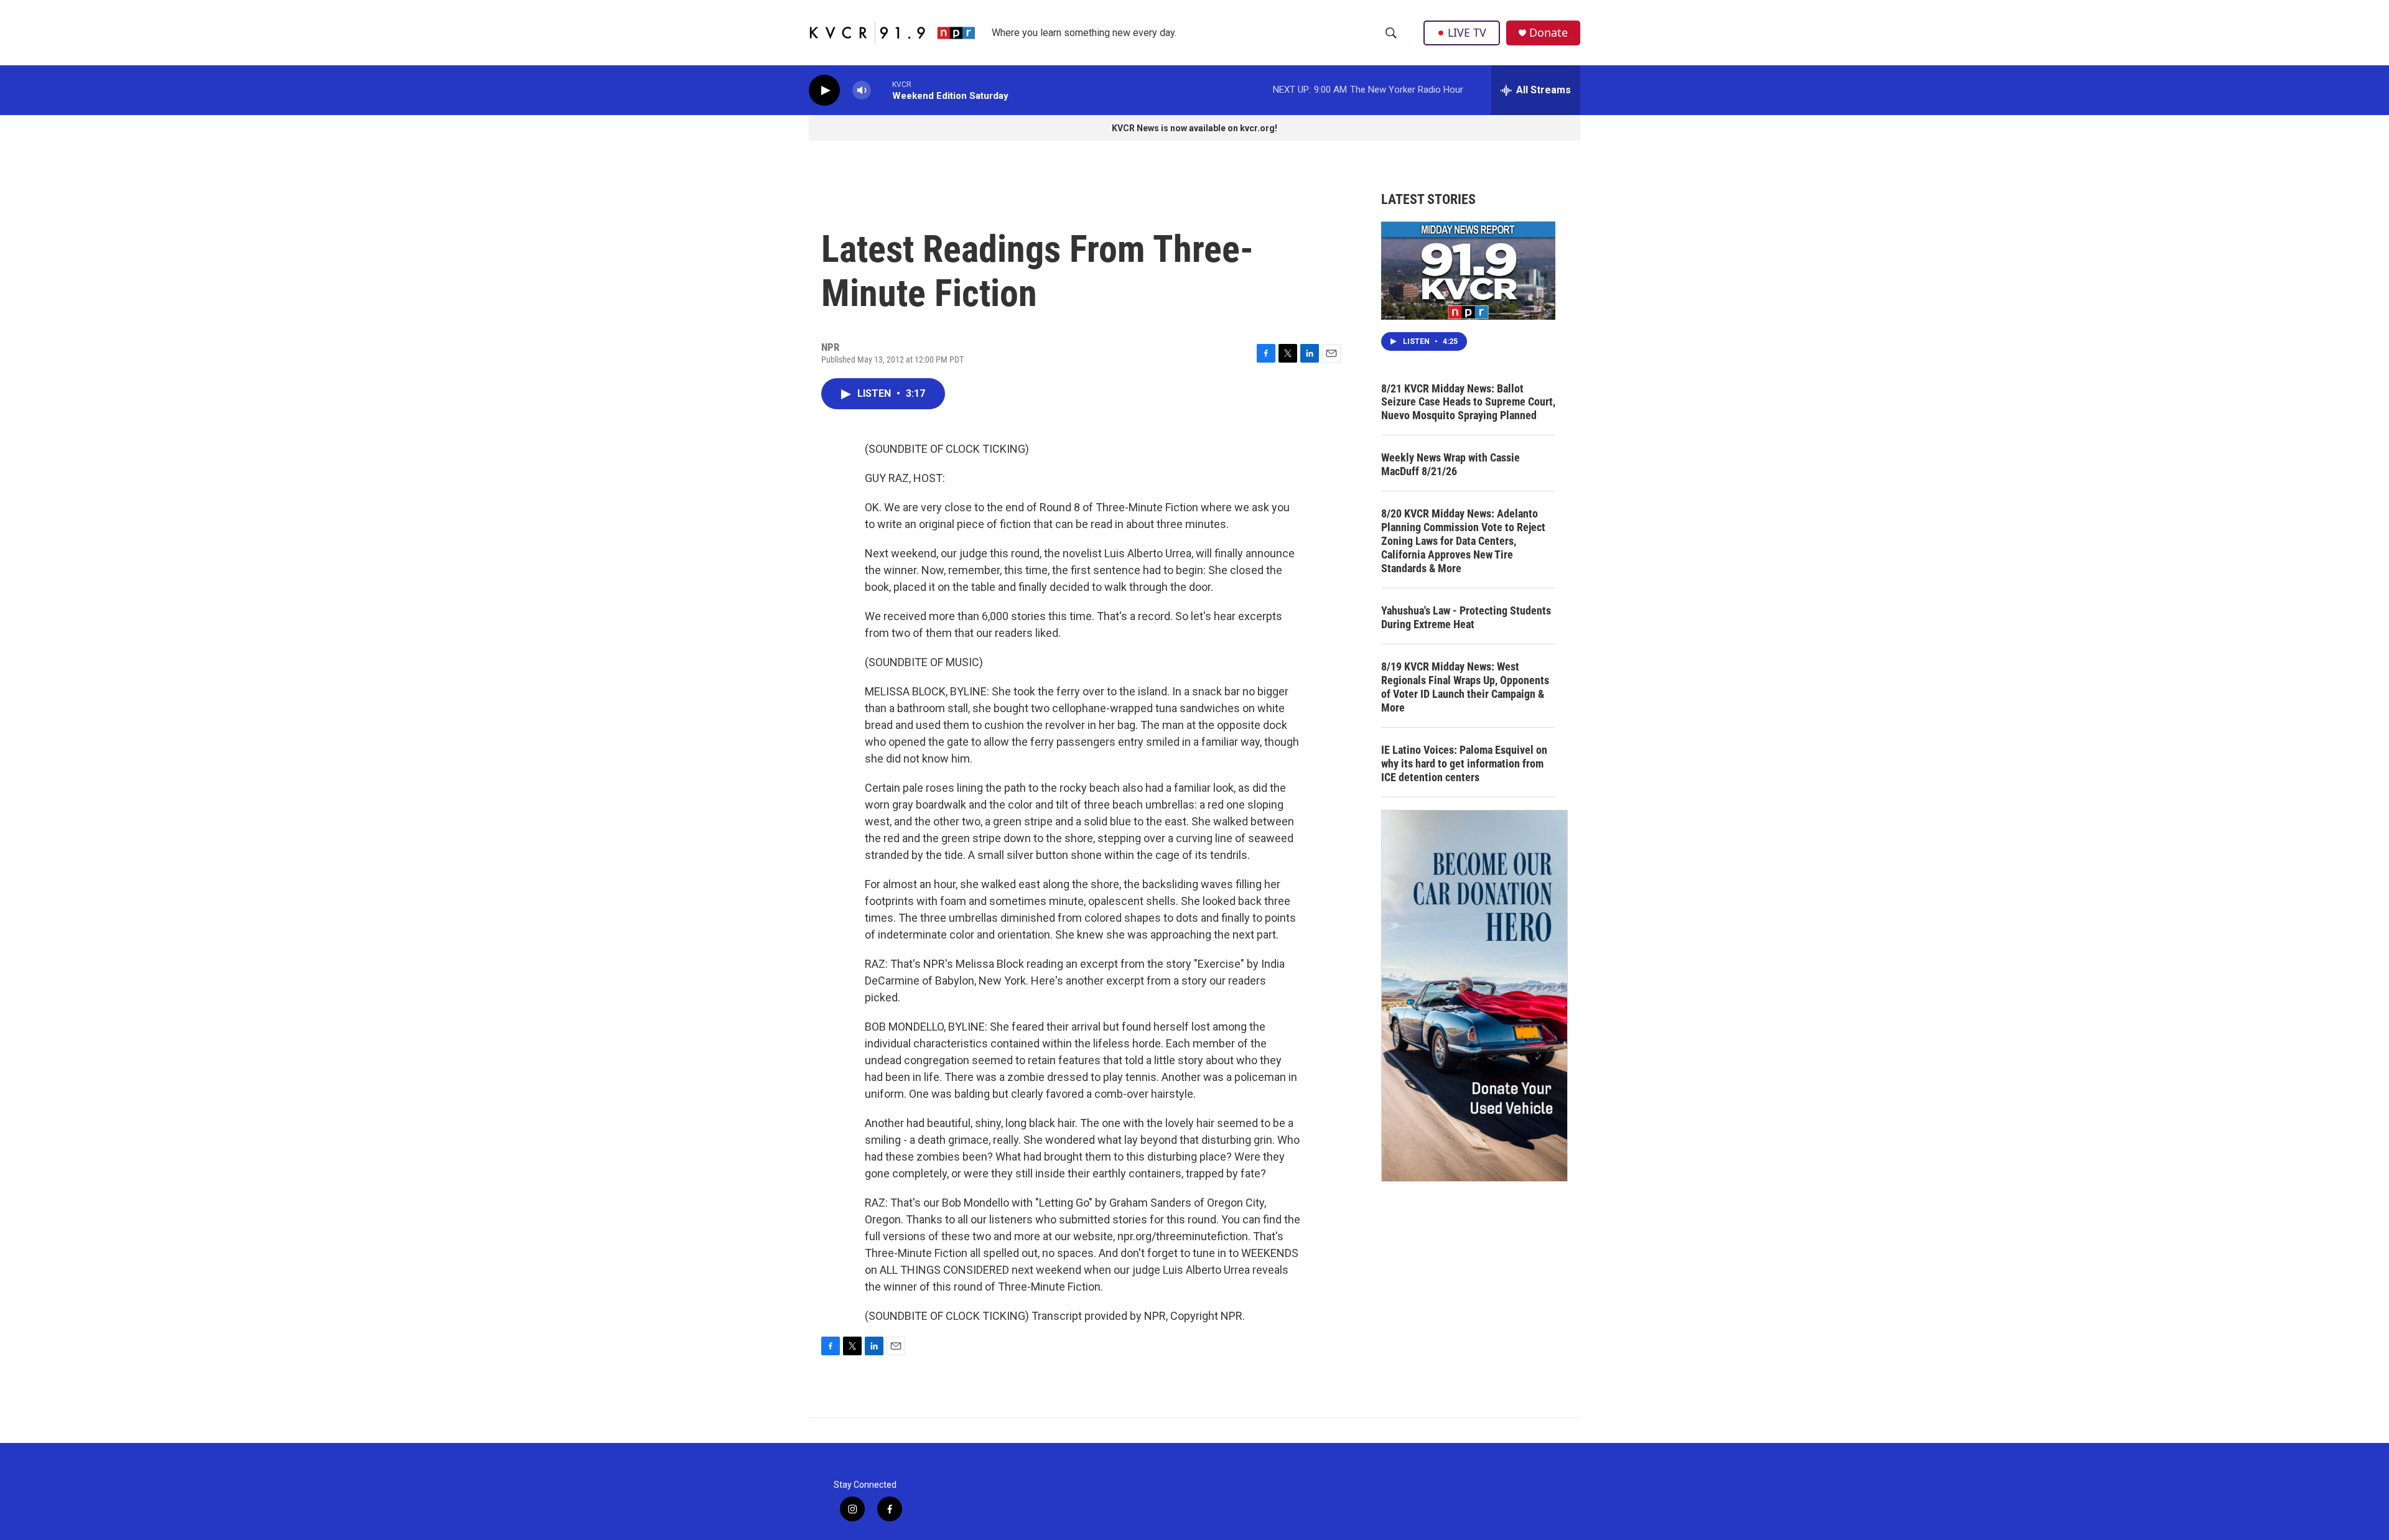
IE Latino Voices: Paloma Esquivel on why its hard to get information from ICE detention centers (1464, 763)
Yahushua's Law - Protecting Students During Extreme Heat (1466, 617)
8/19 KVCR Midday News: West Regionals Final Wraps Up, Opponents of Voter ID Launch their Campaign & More (1465, 687)
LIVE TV (1467, 32)
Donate (1548, 33)
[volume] (862, 90)
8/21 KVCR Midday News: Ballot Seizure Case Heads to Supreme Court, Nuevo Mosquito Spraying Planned (1468, 402)
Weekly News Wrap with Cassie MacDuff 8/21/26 (1451, 464)
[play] (824, 90)
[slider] (882, 90)
